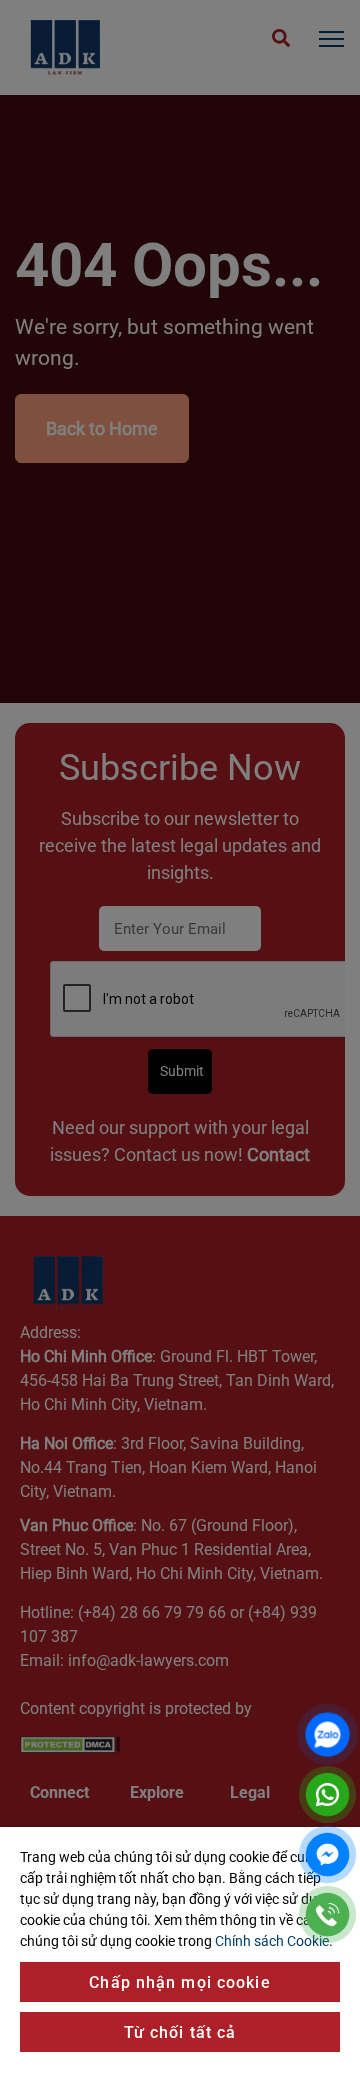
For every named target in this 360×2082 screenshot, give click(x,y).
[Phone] (327, 1914)
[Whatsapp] (327, 1794)
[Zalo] (327, 1734)
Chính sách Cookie (272, 1941)
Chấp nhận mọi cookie (179, 1982)
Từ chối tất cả (180, 2032)
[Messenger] (327, 1854)
